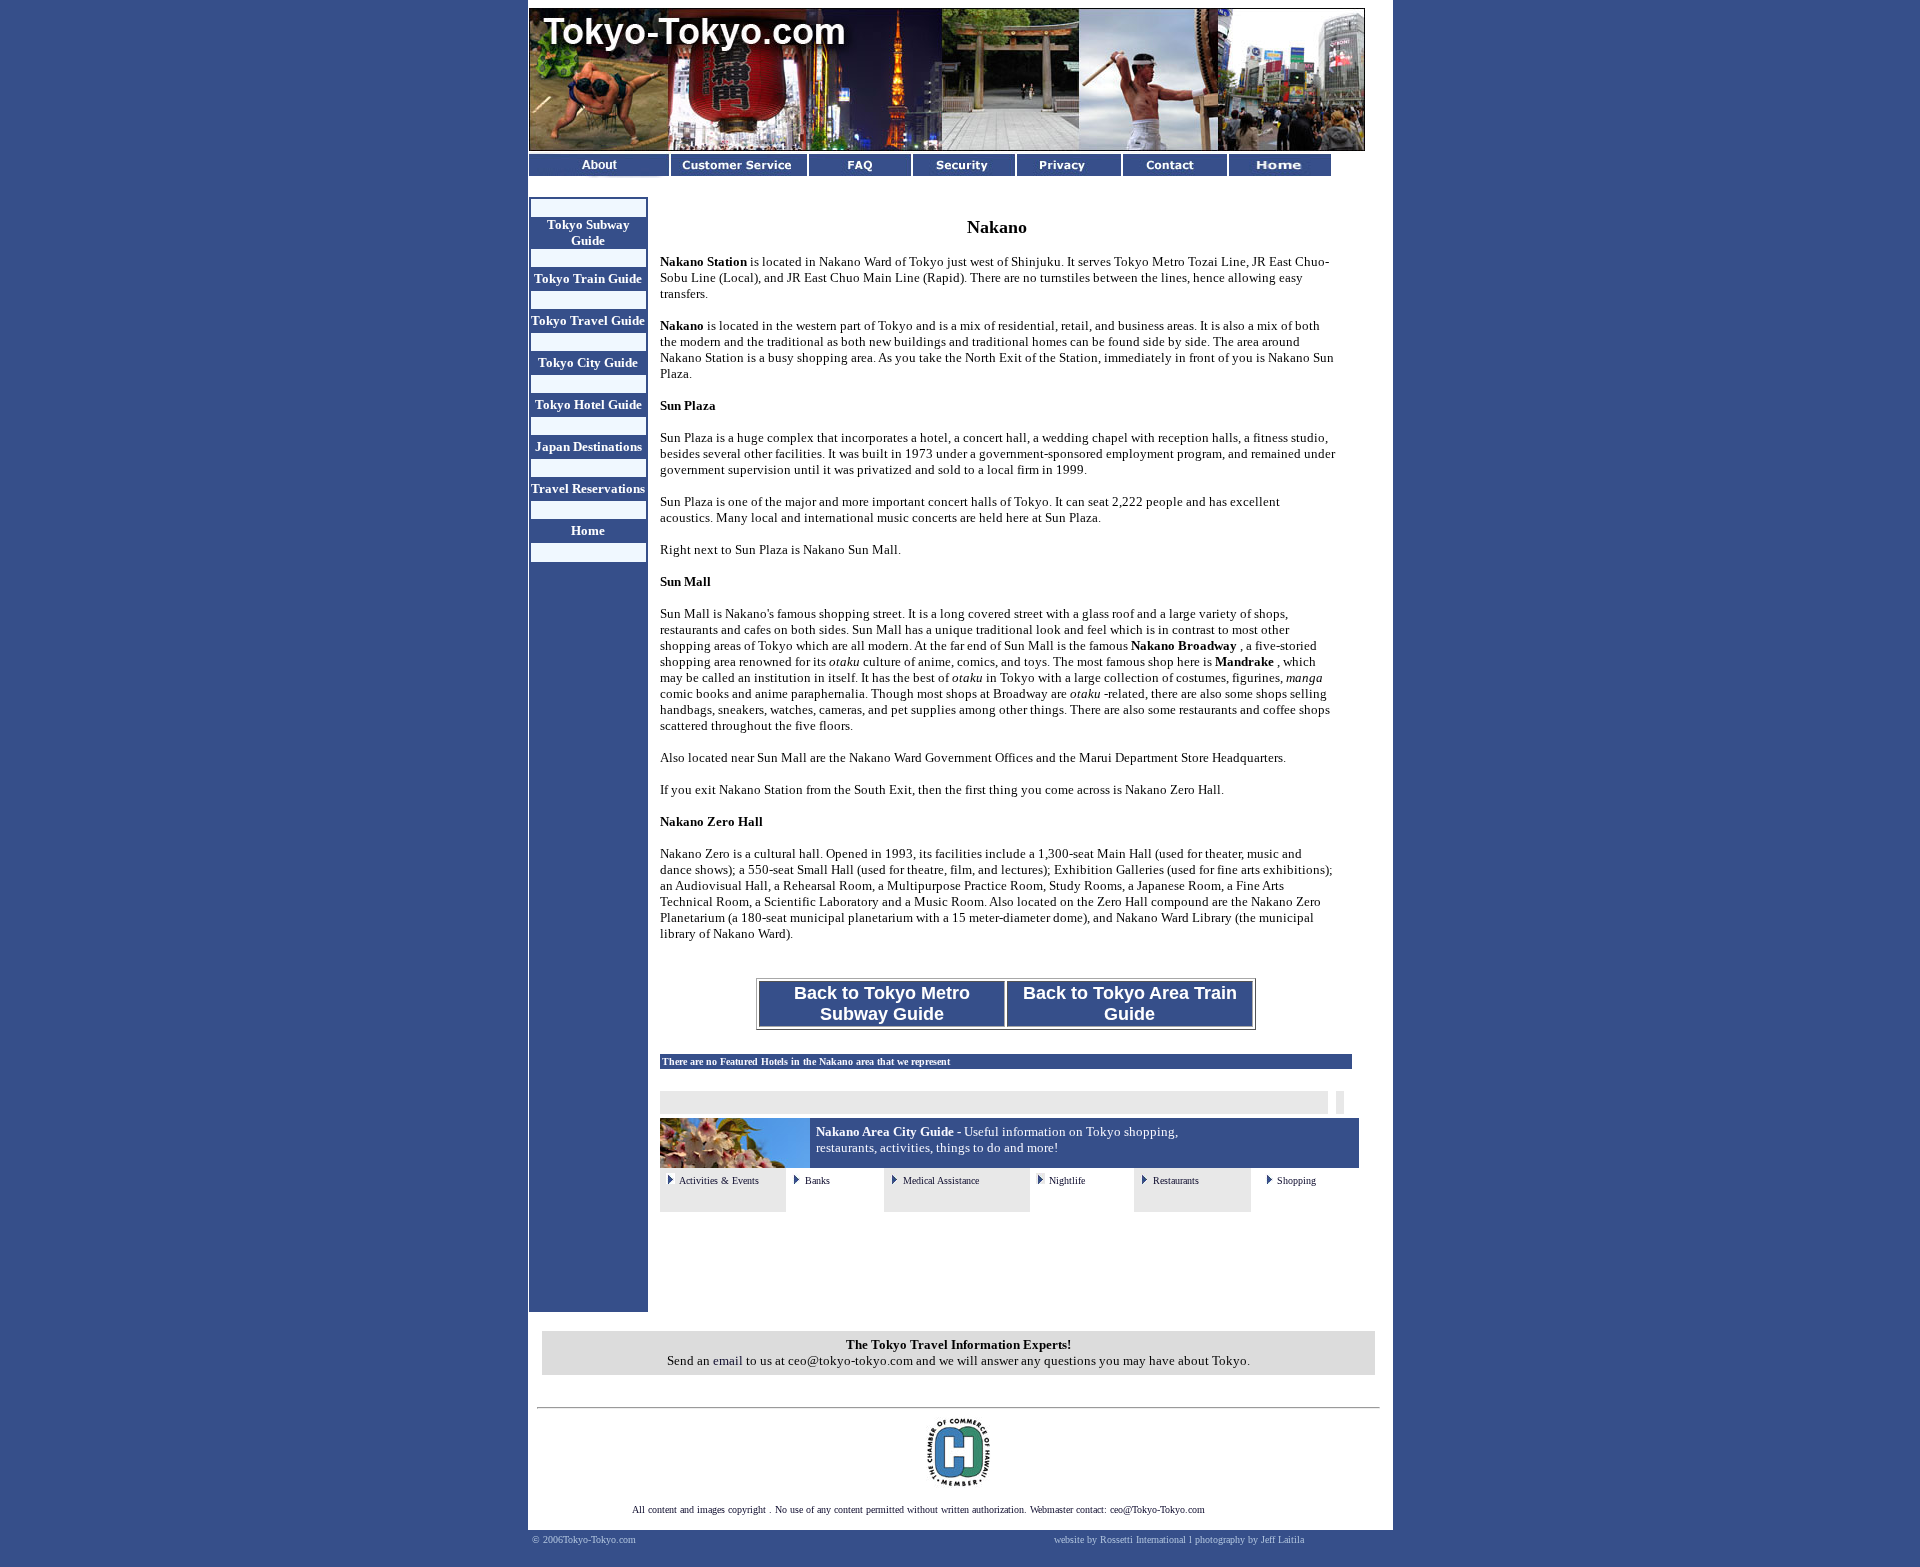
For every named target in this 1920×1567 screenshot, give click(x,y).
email (728, 1360)
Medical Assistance (941, 1180)
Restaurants (1176, 1180)
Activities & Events (719, 1180)
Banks (817, 1180)
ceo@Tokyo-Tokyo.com (1157, 1509)
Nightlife (1067, 1180)
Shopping (1296, 1180)
